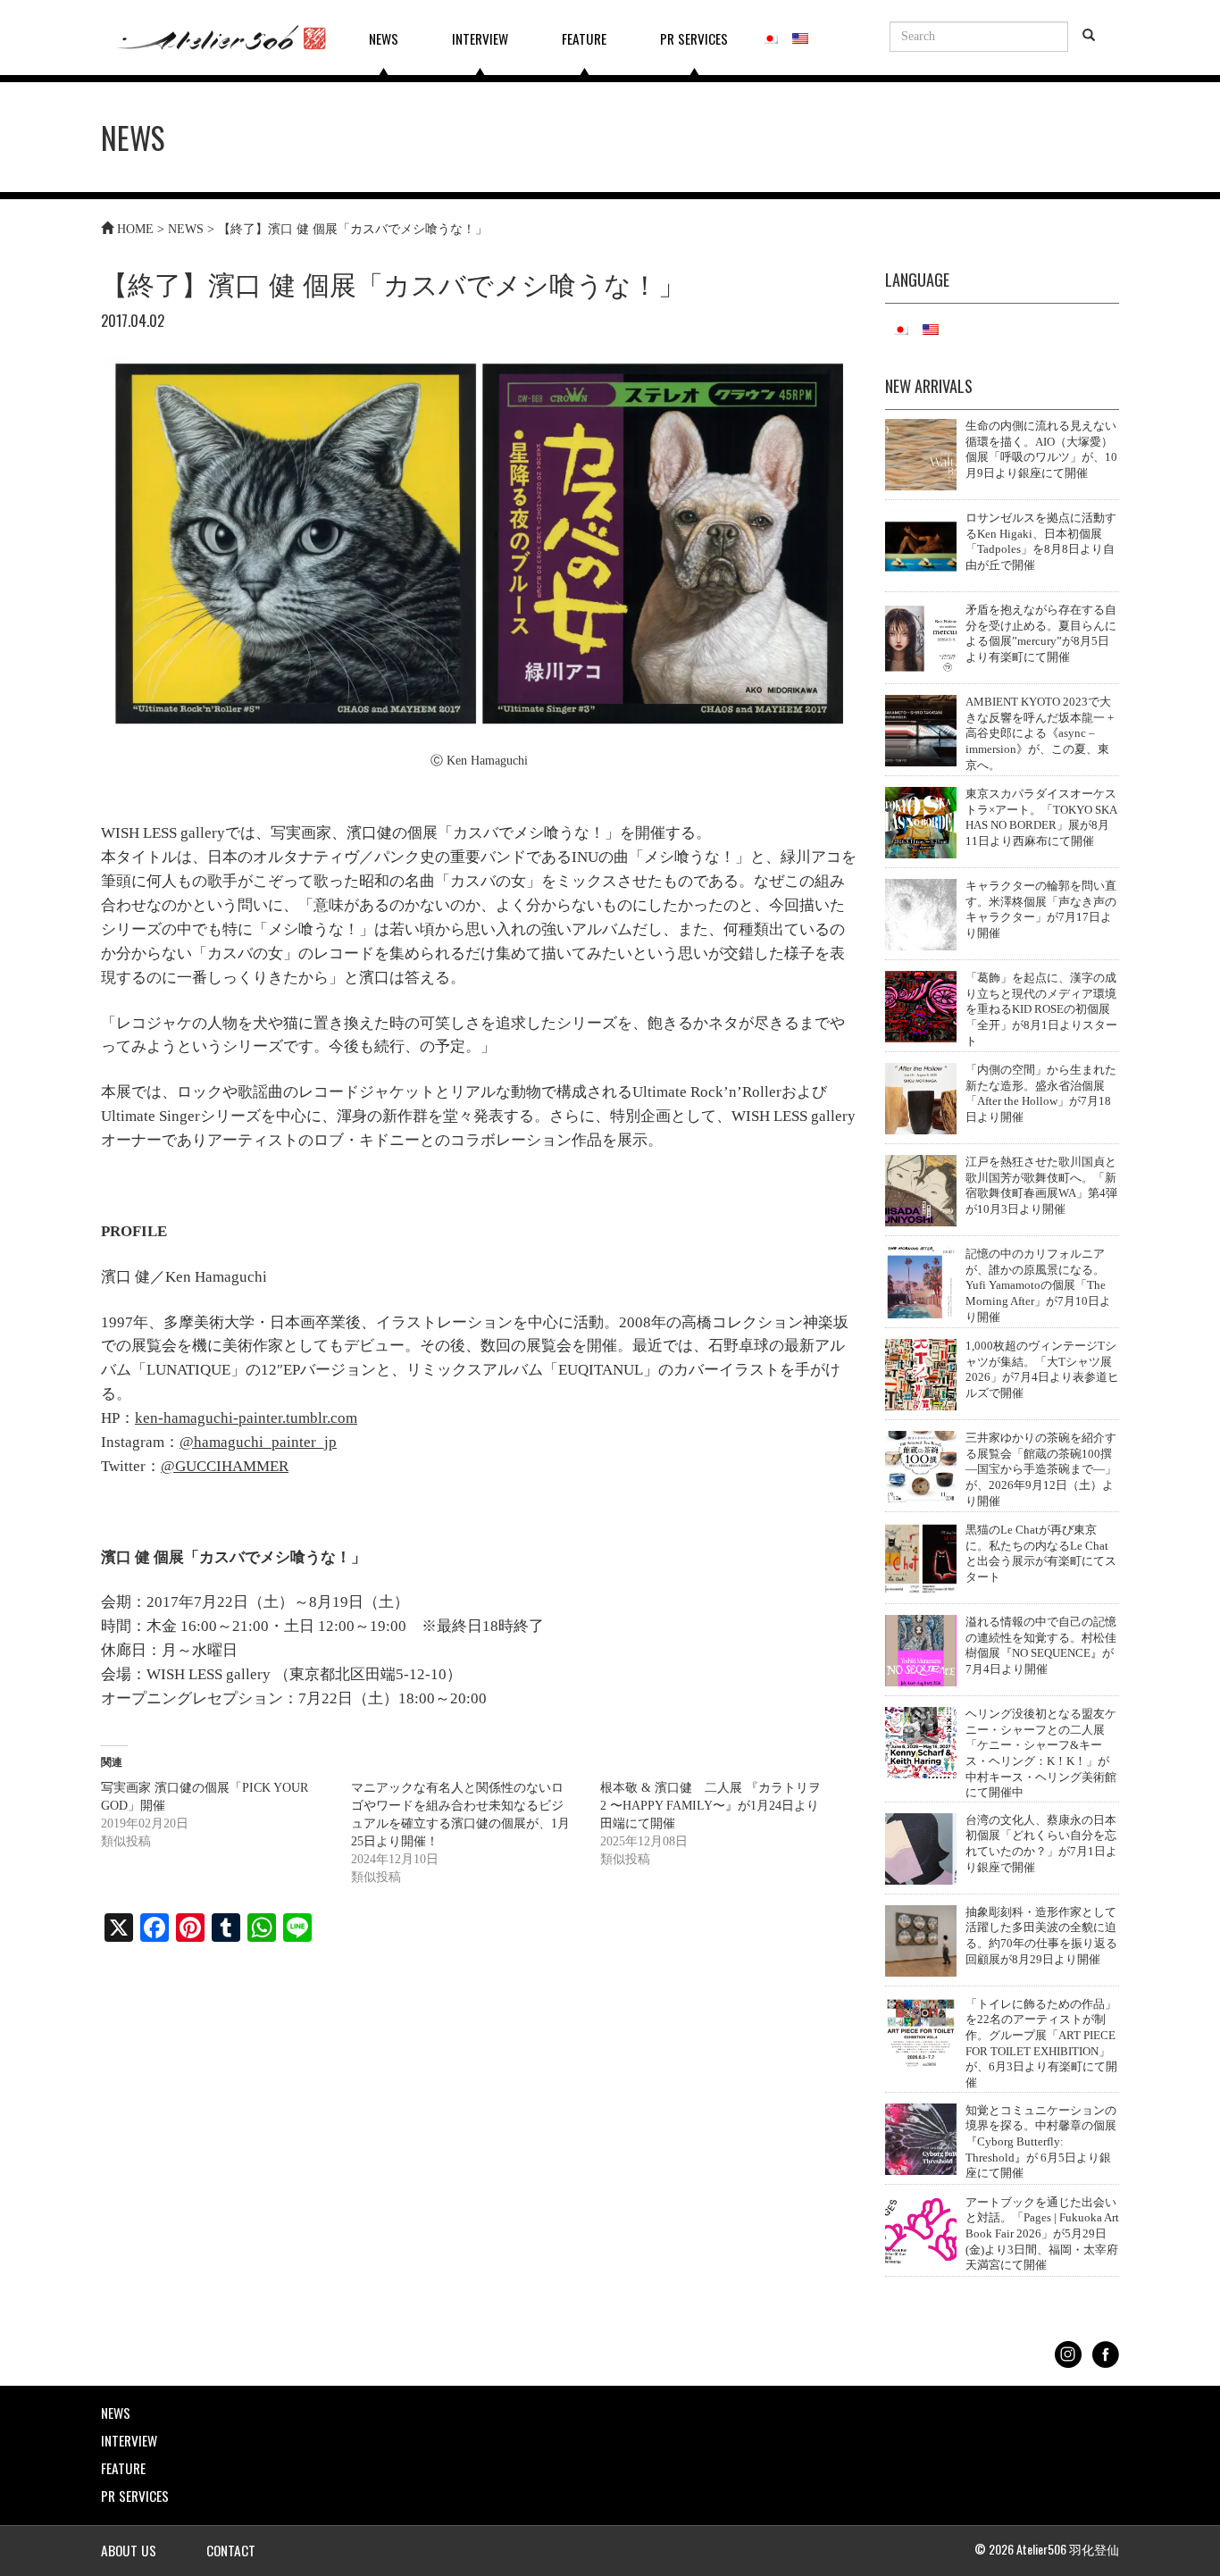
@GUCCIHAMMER (225, 1466)
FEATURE (584, 38)
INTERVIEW (480, 38)
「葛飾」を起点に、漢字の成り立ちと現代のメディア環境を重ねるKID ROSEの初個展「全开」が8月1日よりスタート (1041, 1010)
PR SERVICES (694, 38)
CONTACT (231, 2550)
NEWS (384, 38)
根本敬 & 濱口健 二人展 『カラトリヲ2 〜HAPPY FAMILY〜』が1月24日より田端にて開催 (710, 1806)
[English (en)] (800, 36)
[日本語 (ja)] (770, 36)
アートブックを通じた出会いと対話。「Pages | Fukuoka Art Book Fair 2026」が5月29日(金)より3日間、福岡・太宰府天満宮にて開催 (1042, 2234)
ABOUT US (129, 2550)
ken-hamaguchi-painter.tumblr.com (246, 1418)
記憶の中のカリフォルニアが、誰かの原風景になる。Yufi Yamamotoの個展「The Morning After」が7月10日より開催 (1038, 1286)
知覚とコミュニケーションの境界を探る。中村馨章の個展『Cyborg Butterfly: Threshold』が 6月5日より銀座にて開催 (1041, 2142)
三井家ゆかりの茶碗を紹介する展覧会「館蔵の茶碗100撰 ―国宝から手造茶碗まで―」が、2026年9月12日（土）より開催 (1041, 1470)
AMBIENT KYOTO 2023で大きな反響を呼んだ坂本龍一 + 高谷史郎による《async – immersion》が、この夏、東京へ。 (1040, 734)
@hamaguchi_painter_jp (258, 1442)
